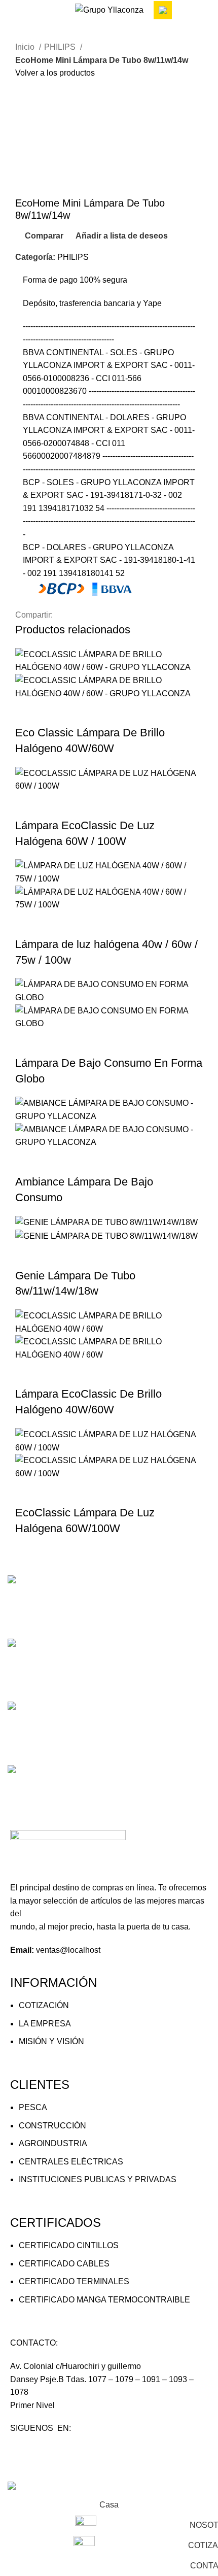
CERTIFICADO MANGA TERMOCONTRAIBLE (104, 2300)
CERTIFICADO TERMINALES (74, 2281)
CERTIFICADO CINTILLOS (69, 2245)
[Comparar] (83, 713)
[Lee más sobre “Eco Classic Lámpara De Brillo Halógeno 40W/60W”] (28, 713)
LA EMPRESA (45, 2024)
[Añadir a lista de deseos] (110, 713)
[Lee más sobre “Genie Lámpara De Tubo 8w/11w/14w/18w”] (28, 1256)
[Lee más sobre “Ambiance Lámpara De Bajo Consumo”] (28, 1162)
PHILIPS (61, 47)
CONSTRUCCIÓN (52, 2126)
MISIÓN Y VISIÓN (51, 2041)
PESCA (33, 2107)
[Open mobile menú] (12, 10)
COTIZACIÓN (44, 2005)
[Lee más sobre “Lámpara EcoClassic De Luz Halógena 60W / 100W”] (28, 805)
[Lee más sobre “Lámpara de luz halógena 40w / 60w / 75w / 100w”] (28, 924)
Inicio (26, 47)
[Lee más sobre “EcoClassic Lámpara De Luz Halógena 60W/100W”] (28, 1493)
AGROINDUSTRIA (53, 2143)
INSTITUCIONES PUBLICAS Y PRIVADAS (98, 2179)
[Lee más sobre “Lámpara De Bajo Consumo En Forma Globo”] (28, 1043)
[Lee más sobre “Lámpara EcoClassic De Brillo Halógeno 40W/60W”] (28, 1374)
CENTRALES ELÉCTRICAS (71, 2162)
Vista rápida (55, 713)
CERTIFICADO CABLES (64, 2264)
